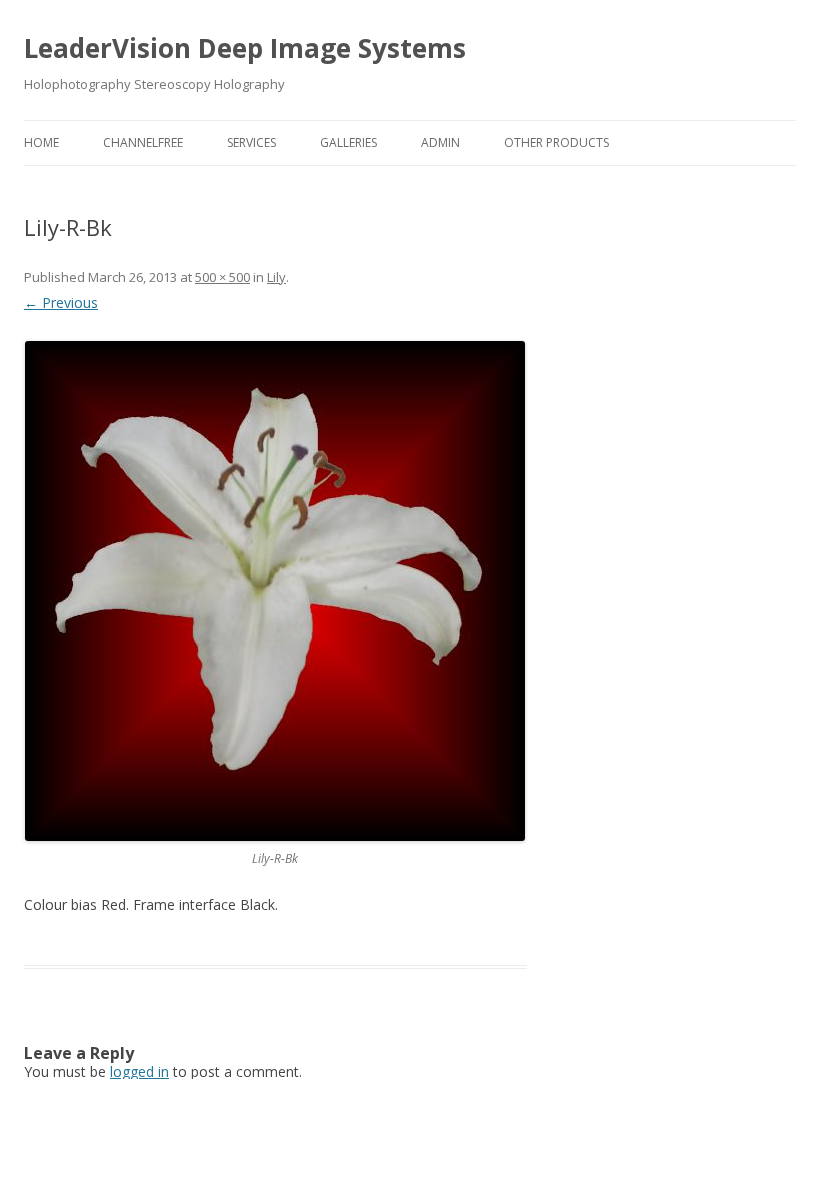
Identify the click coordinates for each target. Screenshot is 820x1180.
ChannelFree (143, 142)
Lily (276, 277)
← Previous (61, 302)
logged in (139, 1071)
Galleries (348, 142)
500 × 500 (222, 277)
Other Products (556, 142)
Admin (440, 142)
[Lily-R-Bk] (275, 591)
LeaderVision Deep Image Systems (245, 48)
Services (251, 142)
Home (41, 142)
